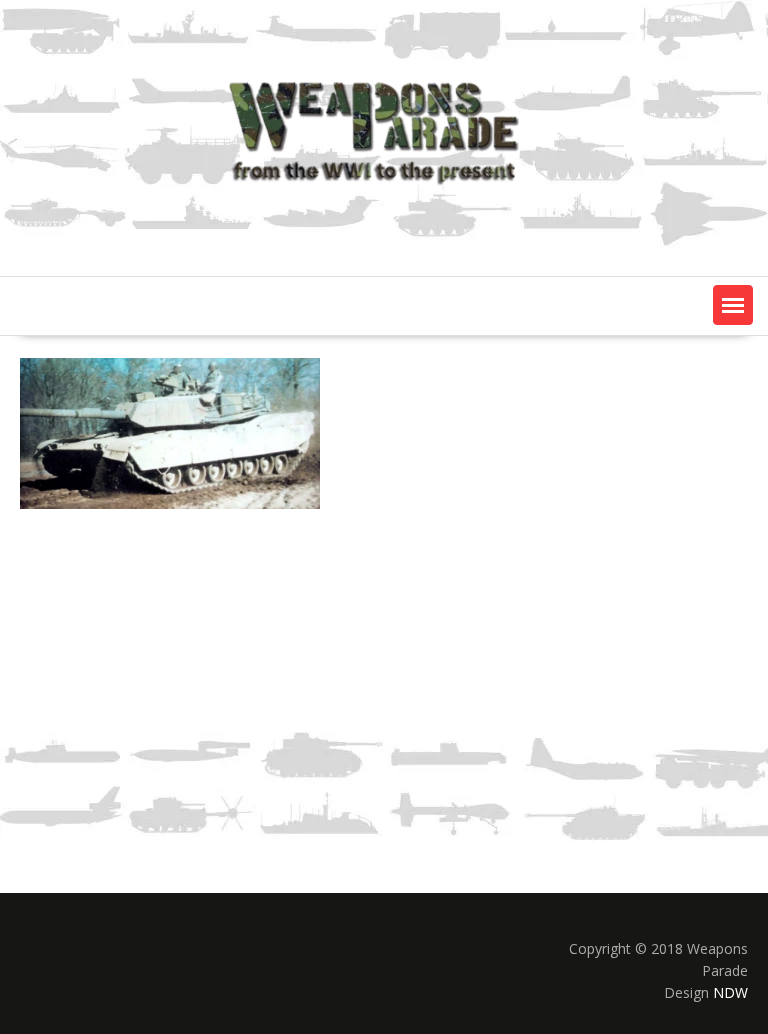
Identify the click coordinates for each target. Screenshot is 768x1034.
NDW (730, 992)
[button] (733, 305)
